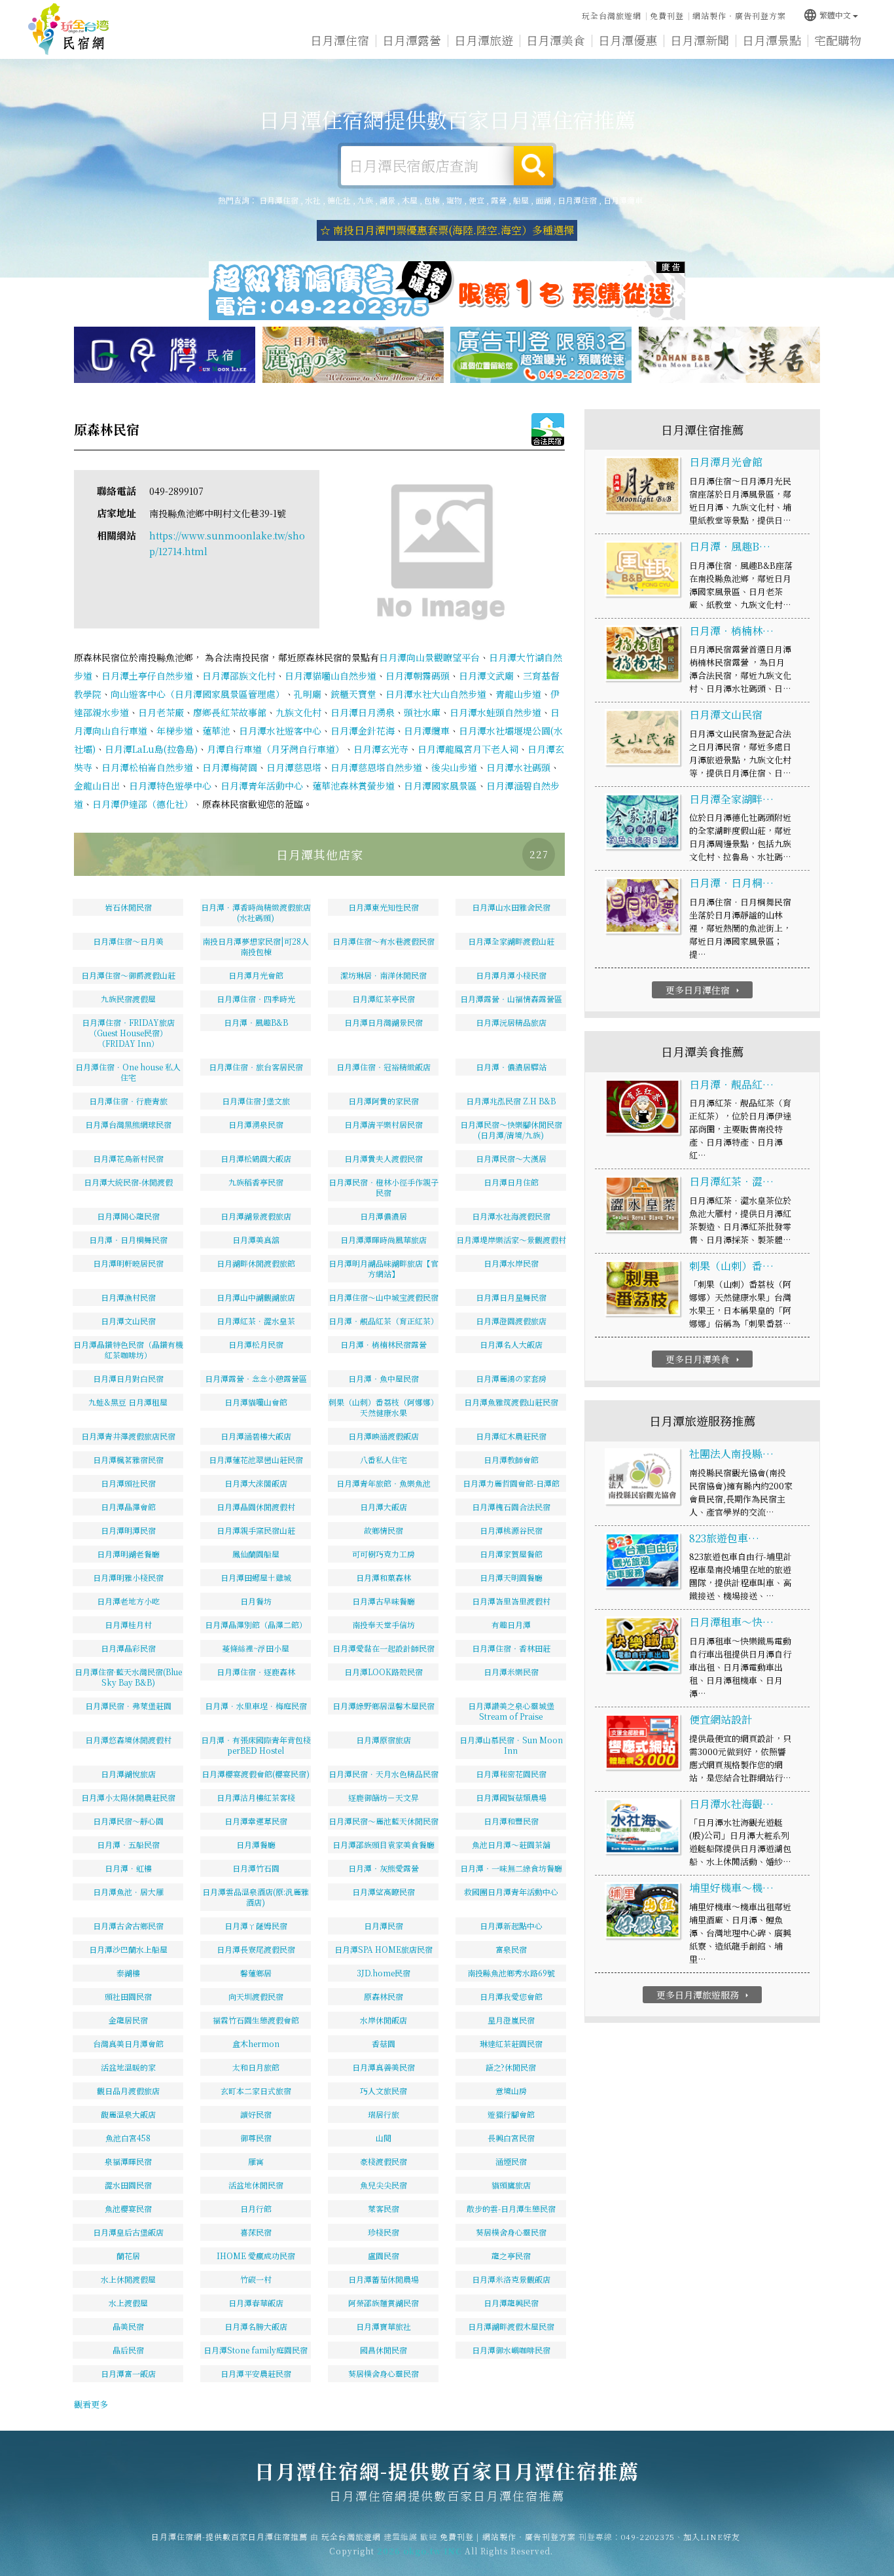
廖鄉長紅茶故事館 (230, 712)
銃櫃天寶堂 (353, 694)
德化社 (339, 200)
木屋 (410, 200)
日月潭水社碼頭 (518, 767)
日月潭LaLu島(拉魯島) (151, 749)
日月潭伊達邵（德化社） (143, 804)
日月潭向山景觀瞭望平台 (429, 657)
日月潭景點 (772, 40)
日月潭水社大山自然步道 (436, 694)
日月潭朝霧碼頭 (418, 676)
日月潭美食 (556, 40)
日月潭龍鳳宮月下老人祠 (468, 749)
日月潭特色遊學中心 (170, 786)
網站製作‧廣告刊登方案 (739, 15)
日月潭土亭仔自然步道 (147, 676)
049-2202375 (648, 2536)
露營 (499, 200)
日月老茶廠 (161, 712)
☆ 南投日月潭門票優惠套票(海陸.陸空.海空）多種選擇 (447, 230)
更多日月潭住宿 (704, 990)
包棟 (432, 200)
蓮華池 (216, 731)
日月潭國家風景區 (440, 786)
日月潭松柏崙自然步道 (147, 767)
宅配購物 (838, 40)
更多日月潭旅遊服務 (704, 1995)
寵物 (454, 200)
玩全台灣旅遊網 (612, 15)
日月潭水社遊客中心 (280, 731)
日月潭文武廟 (486, 676)
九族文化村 (298, 712)
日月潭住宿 (340, 40)
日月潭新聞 (700, 40)
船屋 (521, 200)
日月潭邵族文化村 (239, 676)
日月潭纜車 (623, 200)
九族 (365, 200)
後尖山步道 (454, 767)
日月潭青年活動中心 (262, 786)
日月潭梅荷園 (230, 767)
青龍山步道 (518, 694)
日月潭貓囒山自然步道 (331, 676)
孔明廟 (308, 694)
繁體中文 (827, 15)
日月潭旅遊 (484, 40)
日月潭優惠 (628, 40)
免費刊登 (667, 15)
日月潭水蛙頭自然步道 (495, 712)
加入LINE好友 (712, 2536)
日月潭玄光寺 (381, 749)
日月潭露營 (412, 40)
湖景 (387, 200)
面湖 (543, 200)
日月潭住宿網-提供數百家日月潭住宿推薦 (69, 29)
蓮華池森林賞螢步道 (353, 786)
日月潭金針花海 (363, 731)
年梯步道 (175, 731)
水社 (313, 200)
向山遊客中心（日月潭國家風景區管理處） (198, 694)
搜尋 (533, 166)
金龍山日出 (97, 786)
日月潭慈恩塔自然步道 (376, 767)
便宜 (476, 200)
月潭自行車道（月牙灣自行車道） (276, 749)
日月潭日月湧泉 (363, 712)
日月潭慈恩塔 (294, 767)
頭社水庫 (422, 712)
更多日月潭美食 (704, 1359)
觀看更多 (91, 2404)
